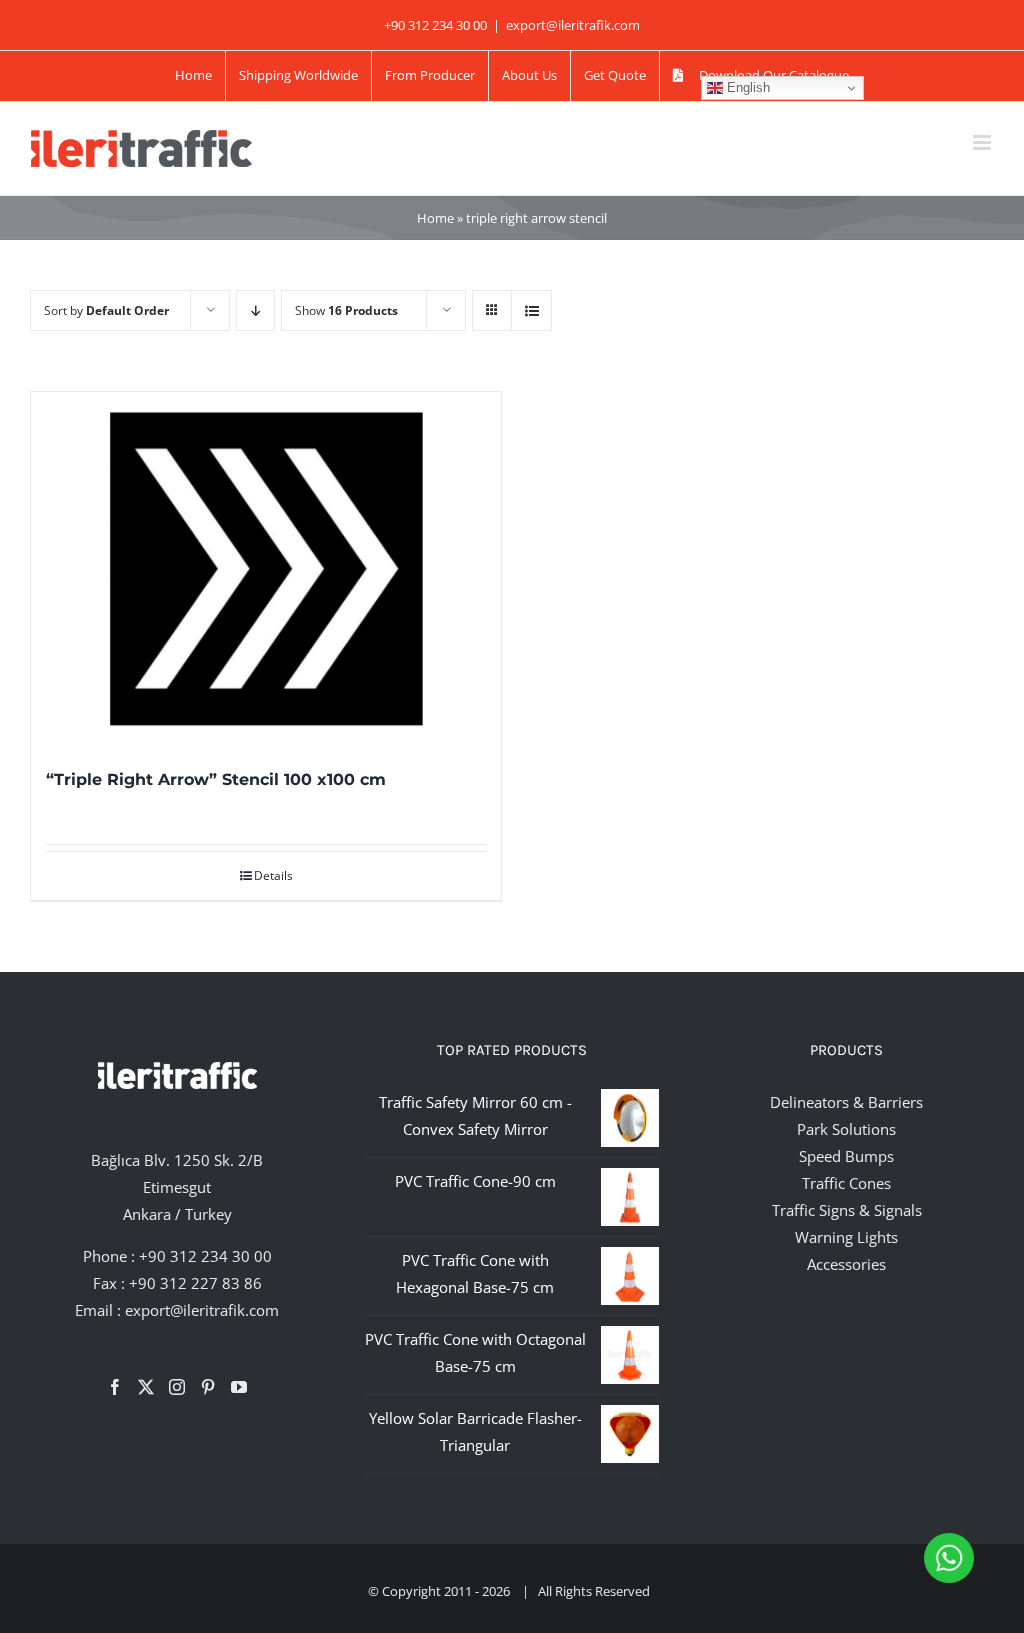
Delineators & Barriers (846, 1102)
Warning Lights (846, 1237)
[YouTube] (239, 1387)
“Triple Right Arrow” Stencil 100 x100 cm (216, 779)
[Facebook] (115, 1387)
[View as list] (531, 310)
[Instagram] (177, 1387)
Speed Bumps (846, 1156)
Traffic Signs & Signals (847, 1210)
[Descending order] (255, 310)
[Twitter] (146, 1387)
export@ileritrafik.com (573, 25)
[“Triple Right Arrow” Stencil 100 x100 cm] (266, 568)
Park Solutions (846, 1129)
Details (273, 875)
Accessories (846, 1264)
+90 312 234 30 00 (205, 1256)
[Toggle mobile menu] (983, 142)
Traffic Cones (846, 1183)
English (746, 87)
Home (435, 218)
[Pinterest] (208, 1387)
